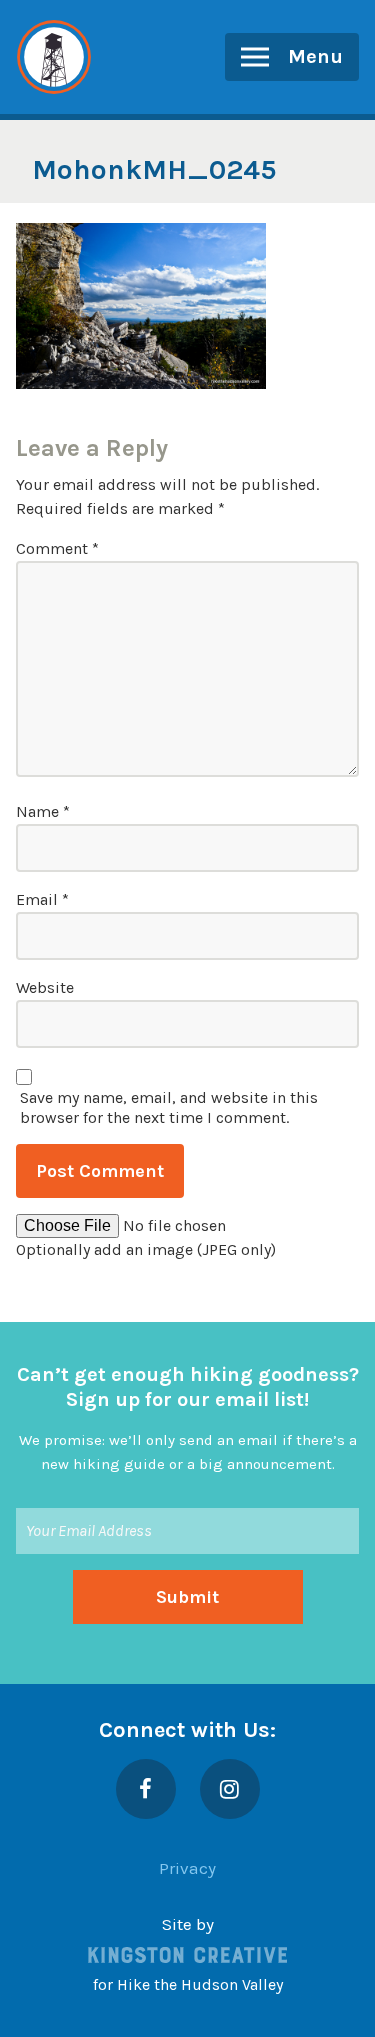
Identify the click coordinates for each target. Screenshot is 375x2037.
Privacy (187, 1868)
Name (43, 811)
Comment (57, 548)
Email (42, 899)
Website (45, 987)
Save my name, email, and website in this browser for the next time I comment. (169, 1107)
